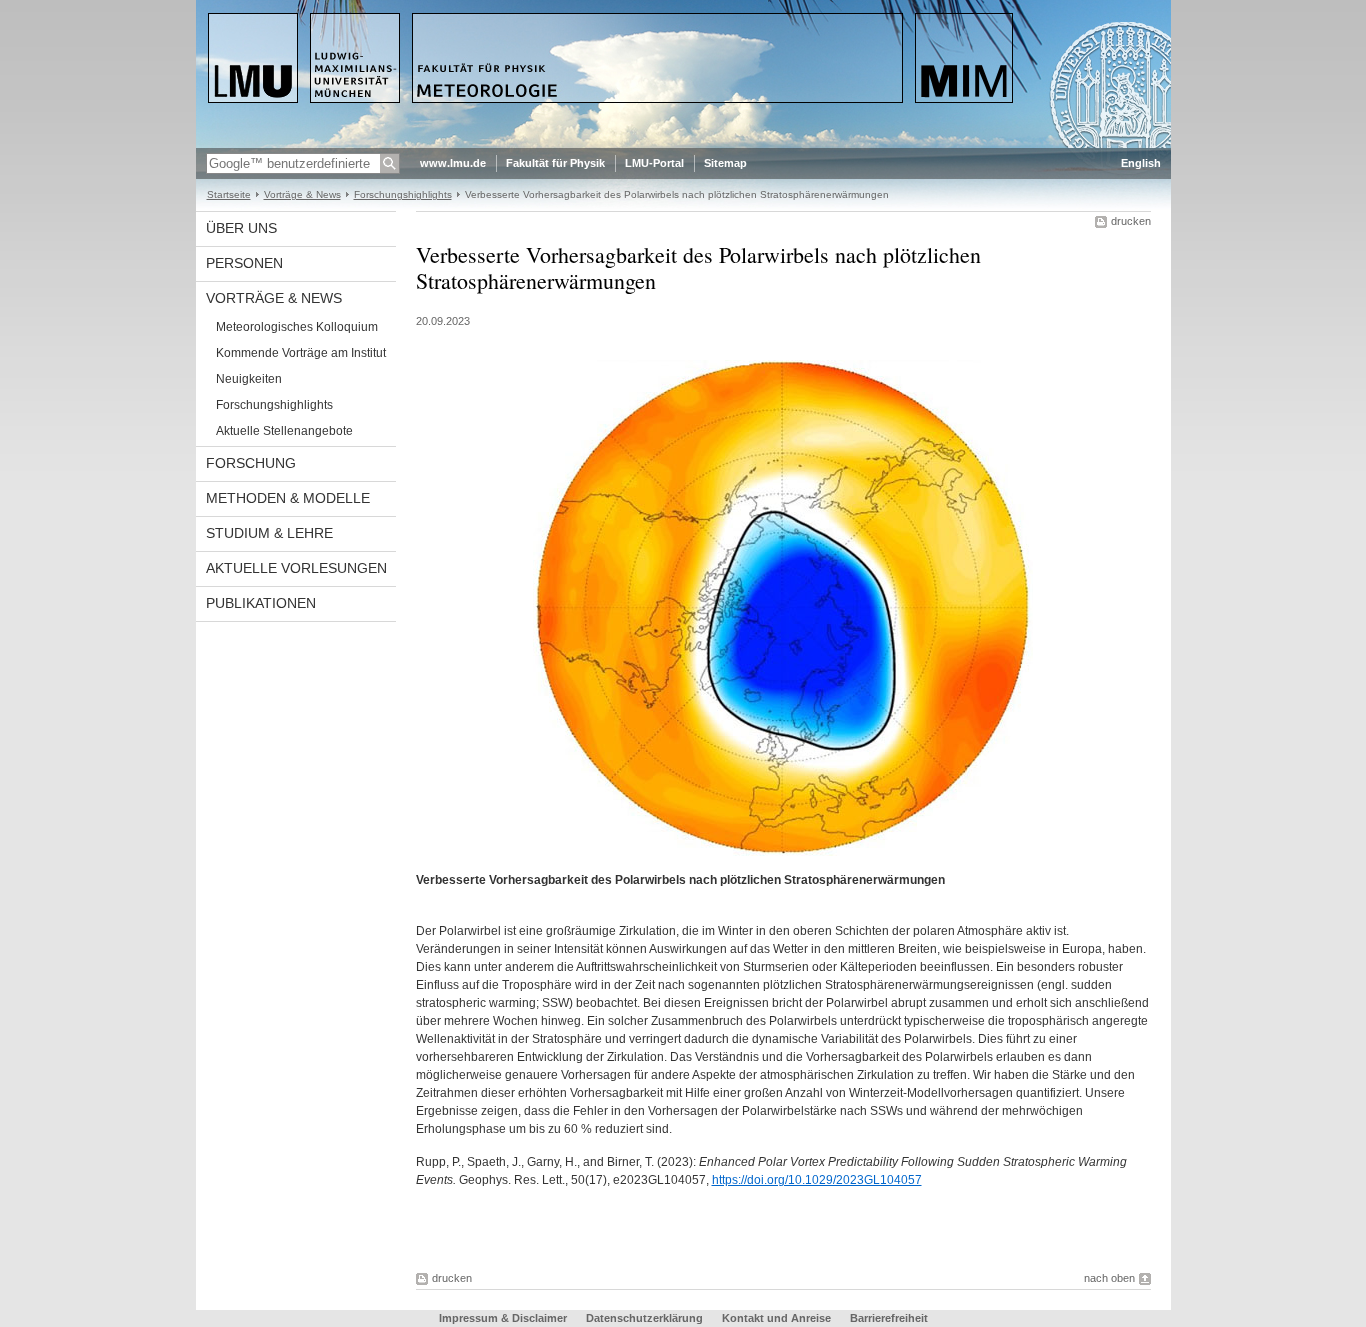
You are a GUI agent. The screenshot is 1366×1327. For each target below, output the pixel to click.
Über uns (241, 228)
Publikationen (261, 603)
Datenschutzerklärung (644, 1318)
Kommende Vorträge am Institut (301, 353)
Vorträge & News (302, 194)
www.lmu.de (453, 163)
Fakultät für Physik (555, 163)
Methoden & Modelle (288, 498)
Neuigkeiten (249, 379)
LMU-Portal (654, 163)
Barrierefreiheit (889, 1318)
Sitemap (725, 163)
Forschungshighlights (403, 194)
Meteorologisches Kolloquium (297, 327)
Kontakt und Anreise (776, 1318)
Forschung (251, 463)
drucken (1131, 221)
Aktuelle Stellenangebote (284, 431)
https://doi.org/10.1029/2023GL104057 (817, 1180)
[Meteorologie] (683, 144)
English (1141, 163)
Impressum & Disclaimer (503, 1318)
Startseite (229, 194)
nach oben (1109, 1278)
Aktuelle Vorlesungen (296, 568)
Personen (244, 263)
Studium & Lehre (269, 533)
